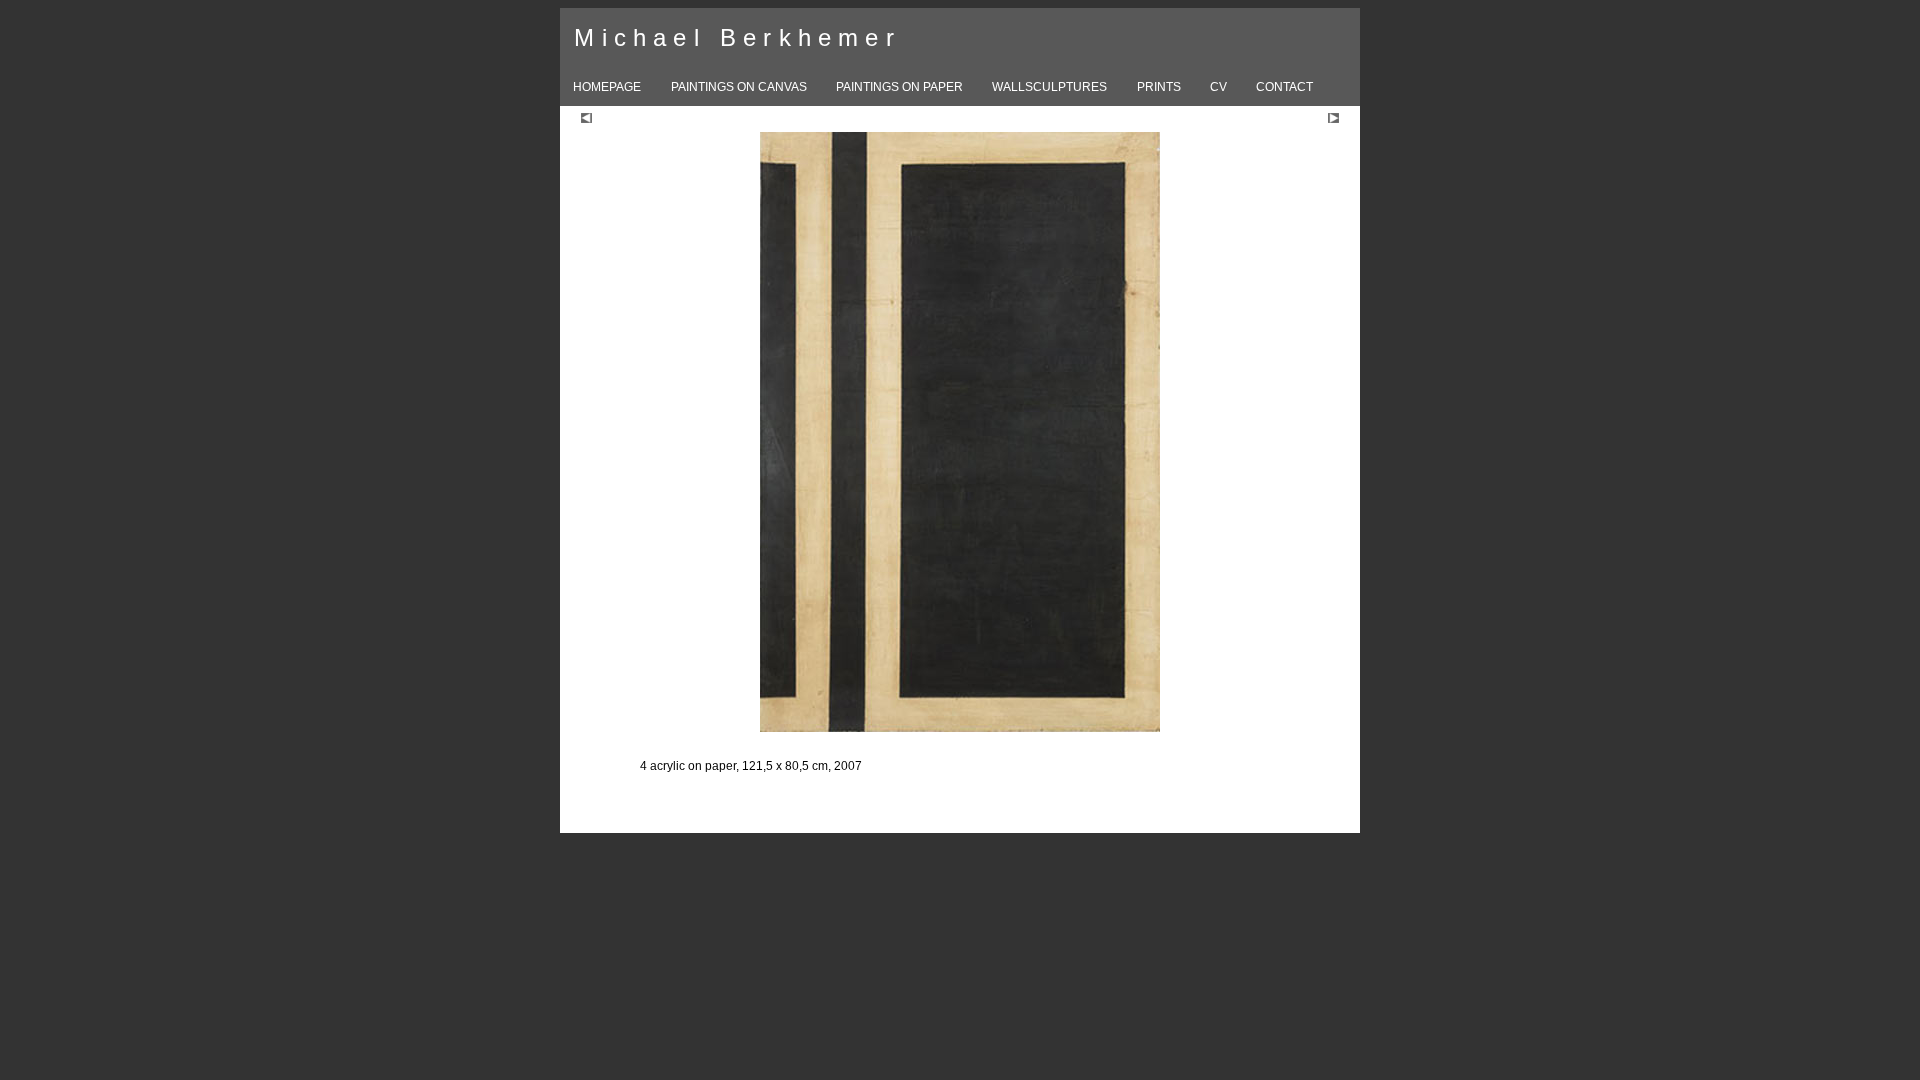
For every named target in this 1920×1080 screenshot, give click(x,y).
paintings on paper (899, 87)
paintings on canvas (739, 87)
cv (1218, 87)
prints (1159, 87)
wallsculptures (1049, 87)
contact (1284, 87)
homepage (607, 87)
